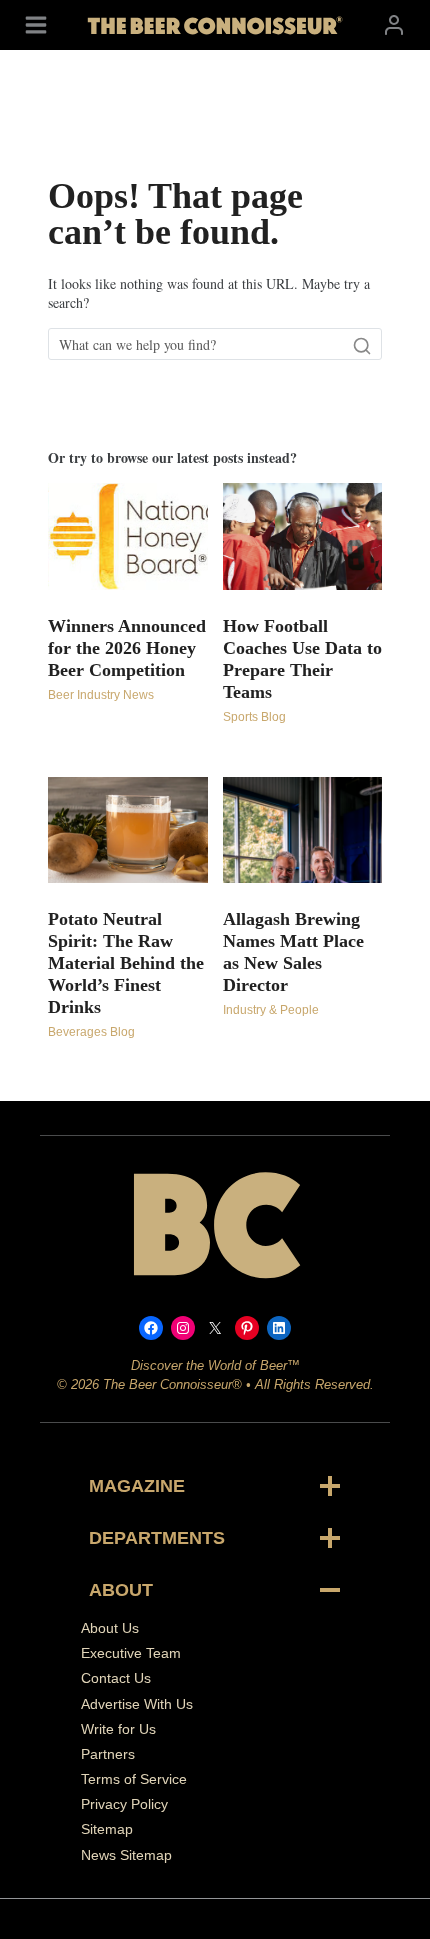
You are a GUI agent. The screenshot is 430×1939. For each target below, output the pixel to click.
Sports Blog (254, 717)
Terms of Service (134, 1779)
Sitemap (107, 1829)
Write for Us (118, 1729)
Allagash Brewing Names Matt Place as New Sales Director (293, 952)
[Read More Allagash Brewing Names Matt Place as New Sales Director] (303, 830)
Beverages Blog (91, 1032)
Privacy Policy (124, 1804)
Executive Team (131, 1653)
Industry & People (271, 1010)
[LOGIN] (394, 24)
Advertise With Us (137, 1704)
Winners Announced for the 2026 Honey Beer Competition (127, 648)
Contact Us (116, 1678)
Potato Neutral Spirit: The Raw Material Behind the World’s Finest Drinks (126, 963)
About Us (110, 1628)
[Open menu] (36, 24)
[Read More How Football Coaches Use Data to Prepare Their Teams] (303, 536)
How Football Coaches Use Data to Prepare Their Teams (302, 659)
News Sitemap (126, 1855)
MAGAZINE (137, 1486)
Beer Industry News (101, 695)
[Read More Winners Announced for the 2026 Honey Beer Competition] (128, 536)
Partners (108, 1754)
